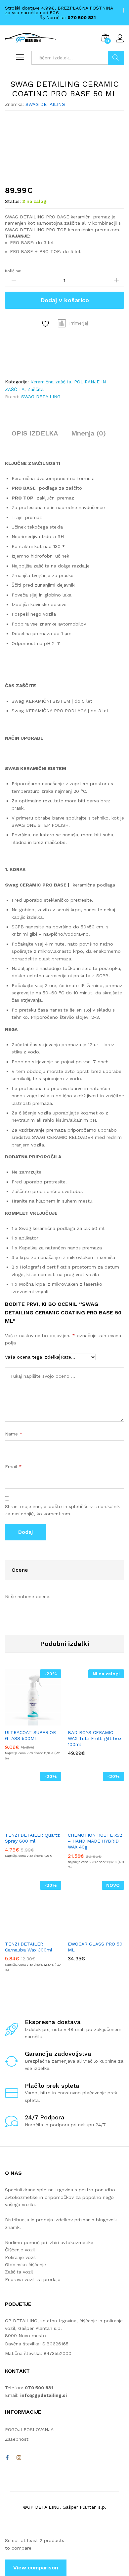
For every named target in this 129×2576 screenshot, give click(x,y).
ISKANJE (116, 58)
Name (14, 1434)
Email (13, 1466)
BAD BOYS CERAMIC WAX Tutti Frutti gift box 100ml (95, 1738)
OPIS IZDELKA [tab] (35, 433)
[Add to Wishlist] (46, 324)
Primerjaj (79, 323)
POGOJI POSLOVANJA (29, 2430)
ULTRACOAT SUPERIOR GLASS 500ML (30, 1735)
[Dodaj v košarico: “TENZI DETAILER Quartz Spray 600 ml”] (25, 1824)
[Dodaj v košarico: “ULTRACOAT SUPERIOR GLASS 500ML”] (25, 1722)
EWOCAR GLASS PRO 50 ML (95, 1947)
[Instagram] (19, 2458)
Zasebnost (17, 2439)
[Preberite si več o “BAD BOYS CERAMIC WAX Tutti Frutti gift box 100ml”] (88, 1722)
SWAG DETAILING (45, 104)
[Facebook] (7, 2458)
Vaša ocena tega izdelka (32, 1357)
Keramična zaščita (51, 382)
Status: (13, 201)
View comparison (36, 2568)
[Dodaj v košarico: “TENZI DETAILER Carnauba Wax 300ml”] (25, 1933)
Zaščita (36, 389)
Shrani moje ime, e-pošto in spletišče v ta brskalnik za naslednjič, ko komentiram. (62, 1510)
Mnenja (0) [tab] (88, 433)
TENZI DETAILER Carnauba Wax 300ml (29, 1947)
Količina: (13, 271)
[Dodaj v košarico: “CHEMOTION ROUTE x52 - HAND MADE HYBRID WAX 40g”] (88, 1824)
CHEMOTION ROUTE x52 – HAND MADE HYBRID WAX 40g (95, 1841)
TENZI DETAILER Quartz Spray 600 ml (32, 1838)
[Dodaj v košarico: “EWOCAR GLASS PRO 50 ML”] (88, 1933)
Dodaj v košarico (65, 300)
